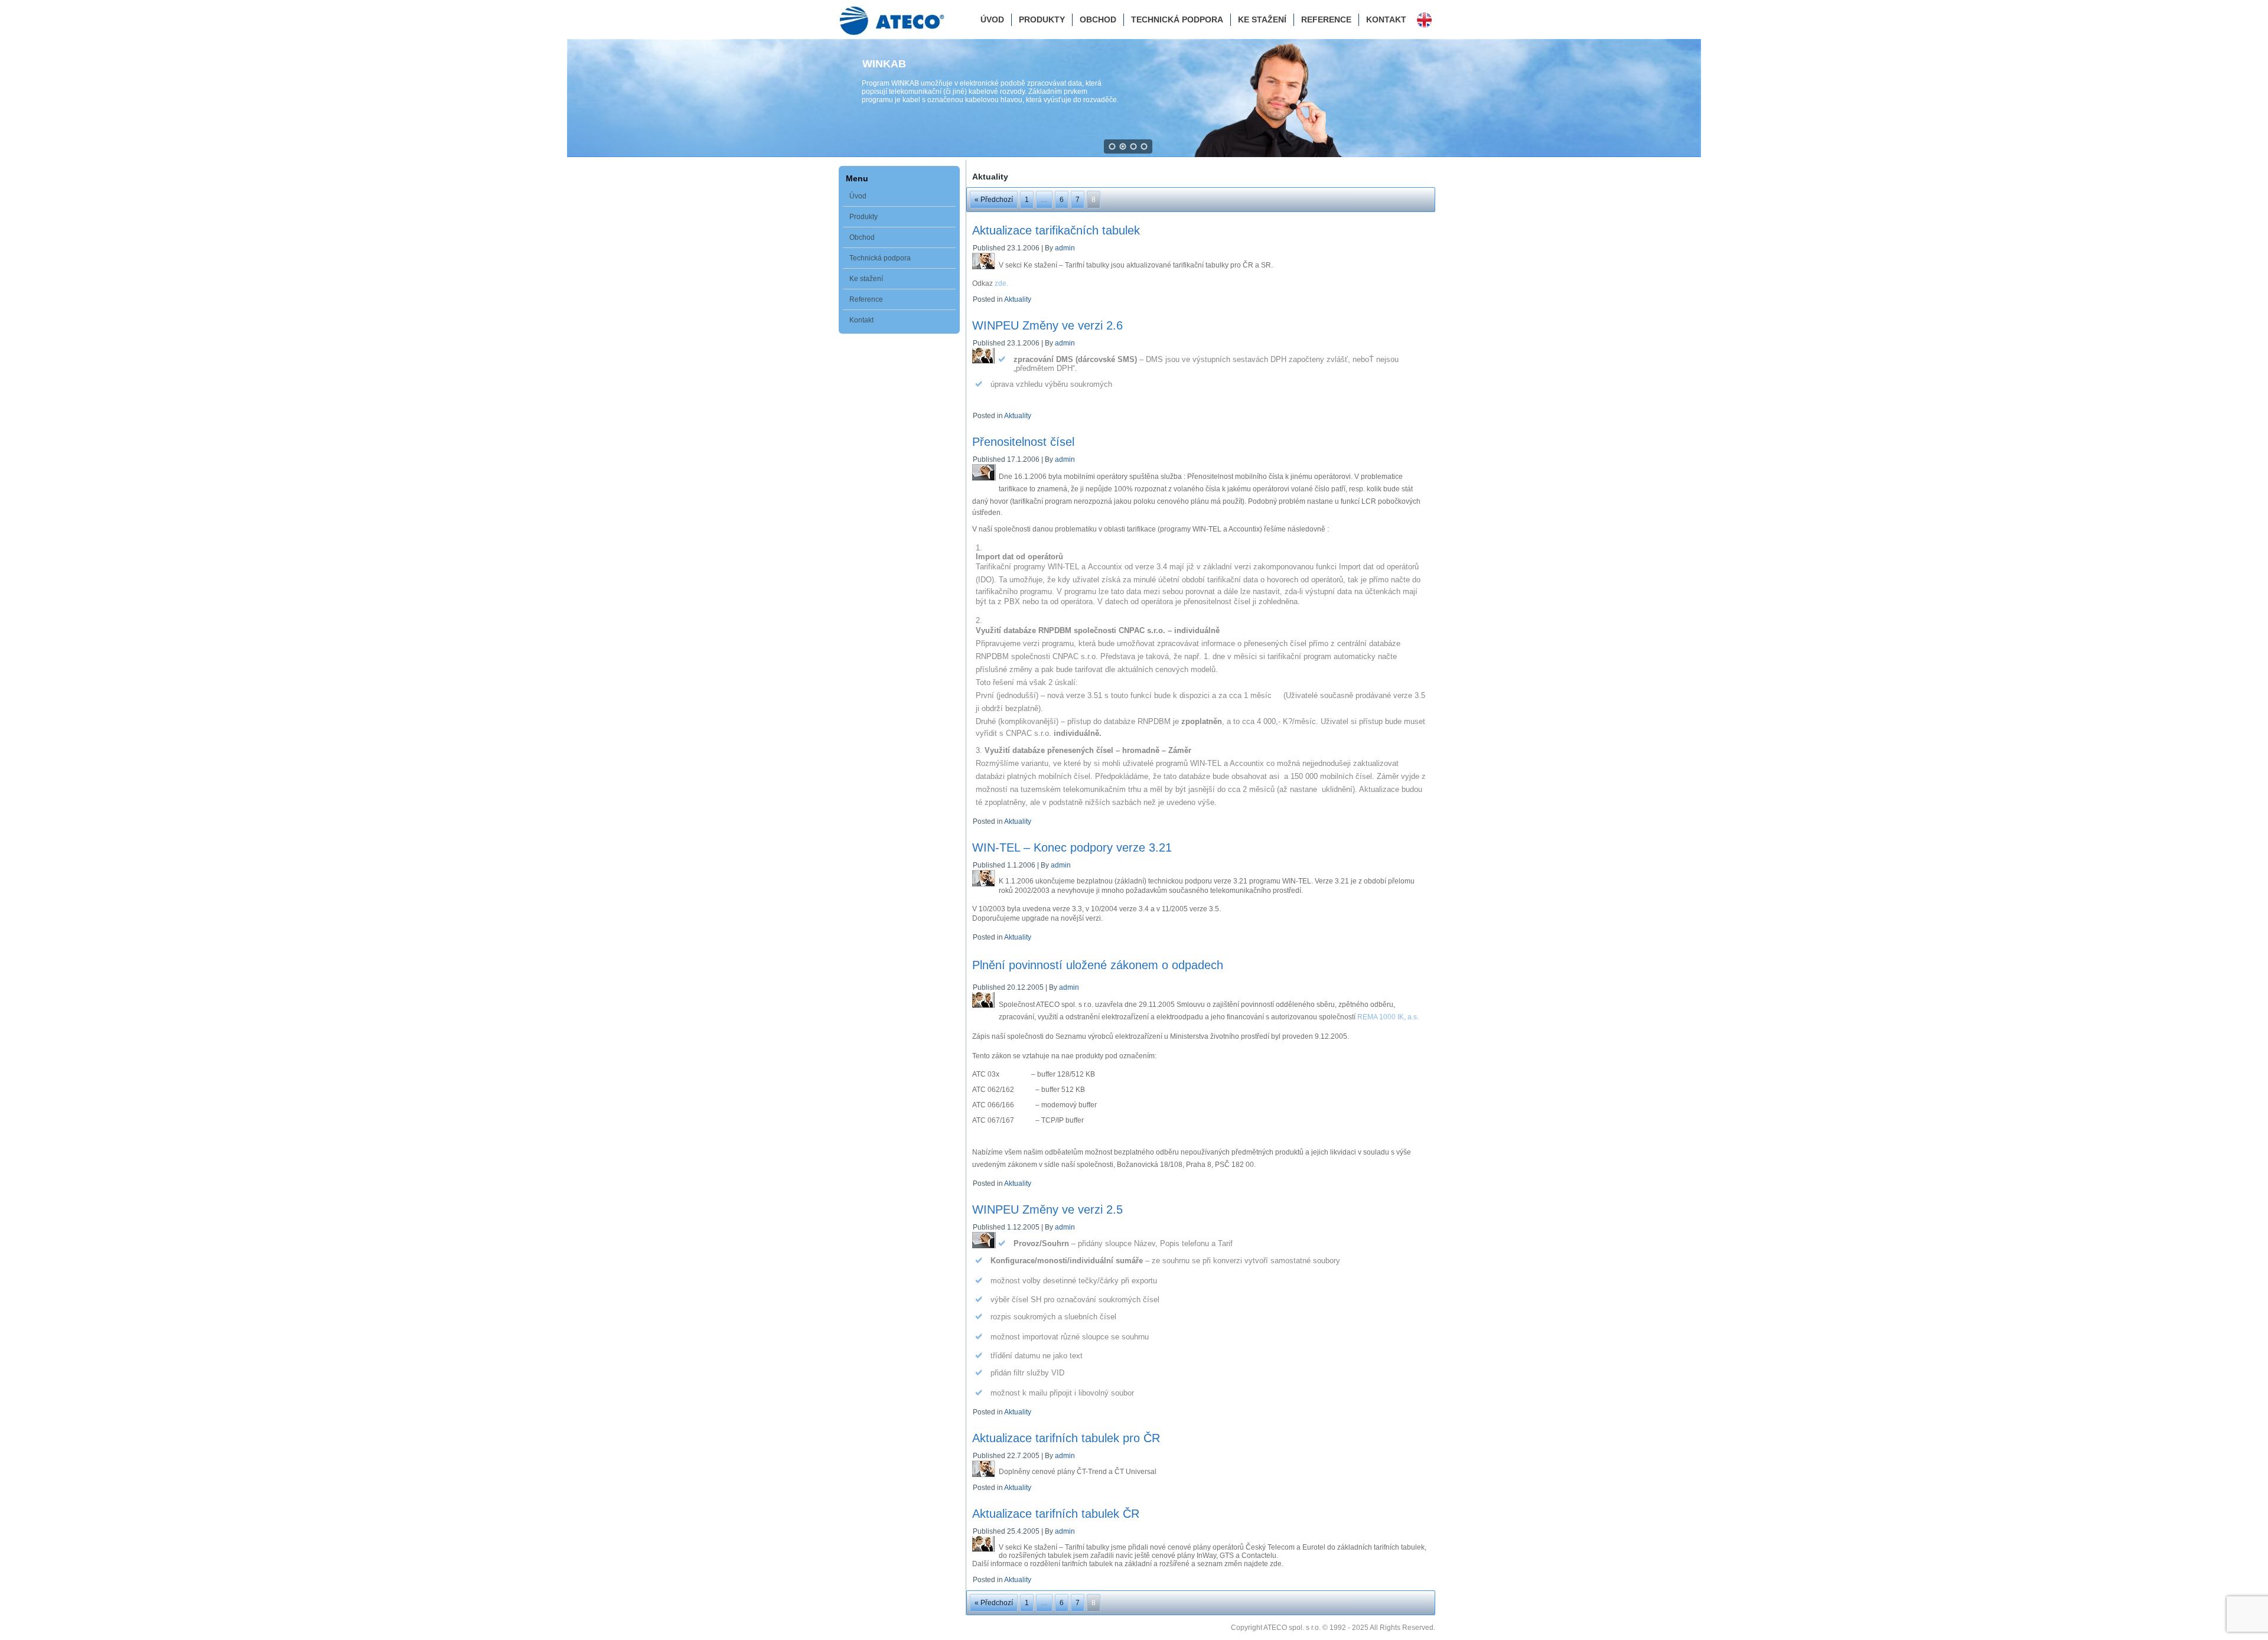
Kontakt (1386, 19)
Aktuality (1018, 299)
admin (1065, 248)
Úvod (992, 19)
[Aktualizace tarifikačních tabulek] (985, 270)
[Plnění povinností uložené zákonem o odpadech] (985, 1009)
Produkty (1042, 19)
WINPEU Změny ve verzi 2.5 (1047, 1209)
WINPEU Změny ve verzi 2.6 (1047, 325)
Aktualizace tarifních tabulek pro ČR (1066, 1438)
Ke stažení (1262, 19)
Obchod (1098, 19)
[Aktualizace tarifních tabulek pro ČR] (985, 1478)
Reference (1326, 19)
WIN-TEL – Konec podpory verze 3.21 (1072, 847)
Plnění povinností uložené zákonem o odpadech (1098, 965)
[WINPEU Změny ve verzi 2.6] (985, 365)
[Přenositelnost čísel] (985, 481)
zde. (1001, 283)
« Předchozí (994, 200)
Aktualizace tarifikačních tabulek (1056, 230)
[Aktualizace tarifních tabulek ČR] (985, 1553)
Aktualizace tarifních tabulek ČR (1056, 1514)
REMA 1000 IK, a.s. (1388, 1017)
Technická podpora (1177, 19)
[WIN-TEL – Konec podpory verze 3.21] (985, 887)
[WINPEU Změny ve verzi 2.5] (985, 1249)
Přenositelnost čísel (1023, 442)
